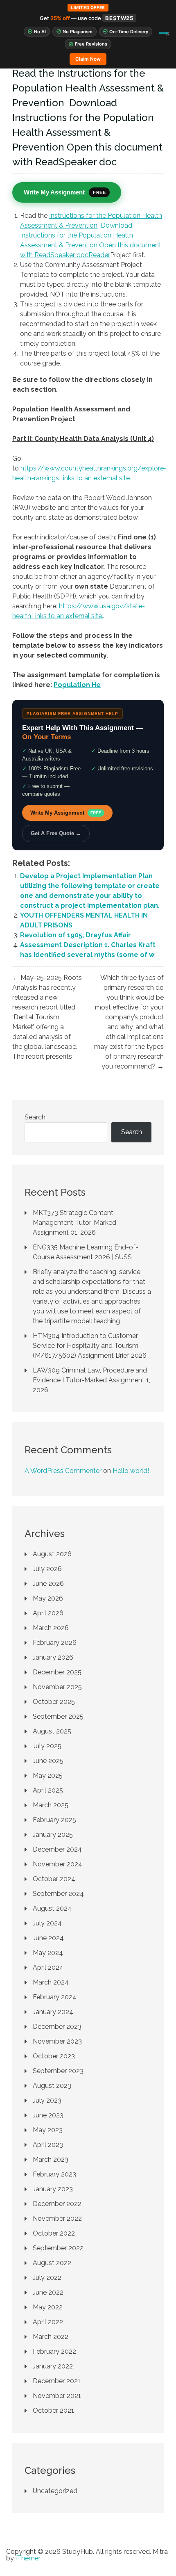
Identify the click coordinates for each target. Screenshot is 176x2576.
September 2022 (58, 2248)
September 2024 (58, 1894)
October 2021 (53, 2410)
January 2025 (53, 1835)
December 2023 (57, 2027)
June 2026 (48, 1584)
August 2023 (52, 2086)
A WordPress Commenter (63, 1471)
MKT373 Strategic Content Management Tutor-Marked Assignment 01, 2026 (74, 1223)
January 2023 (53, 2189)
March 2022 (51, 2337)
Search (35, 1117)
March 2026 (51, 1628)
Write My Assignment (66, 813)
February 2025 (54, 1820)
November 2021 (57, 2396)
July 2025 (47, 1746)
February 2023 (54, 2174)
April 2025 (48, 1790)
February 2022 (54, 2351)
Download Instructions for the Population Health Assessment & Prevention (77, 235)
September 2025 (58, 1716)
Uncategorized (55, 2491)
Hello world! (131, 1471)
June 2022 (48, 2292)
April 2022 (48, 2322)
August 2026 (52, 1554)
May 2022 (48, 2307)
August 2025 (52, 1731)
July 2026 (47, 1569)
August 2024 (52, 1908)
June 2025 (48, 1761)
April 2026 (48, 1613)
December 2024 (57, 1849)
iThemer (28, 2558)
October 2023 (54, 2056)
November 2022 (57, 2219)
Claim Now (88, 59)
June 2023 (48, 2115)
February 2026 (55, 1643)
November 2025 (57, 1687)
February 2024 (55, 1997)
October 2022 (54, 2233)
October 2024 (54, 1879)
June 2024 (48, 1938)
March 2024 (51, 1982)
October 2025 (54, 1702)
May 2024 (48, 1953)
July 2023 (47, 2100)
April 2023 (48, 2145)
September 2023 (58, 2071)
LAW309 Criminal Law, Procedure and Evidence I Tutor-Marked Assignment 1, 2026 (91, 1380)
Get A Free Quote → (56, 833)
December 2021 (57, 2381)
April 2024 (48, 1967)
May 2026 (48, 1598)
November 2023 (57, 2041)
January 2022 (53, 2366)
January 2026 (53, 1657)
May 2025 (48, 1776)
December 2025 (57, 1672)
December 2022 (57, 2204)
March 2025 (51, 1805)
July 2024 (47, 1923)
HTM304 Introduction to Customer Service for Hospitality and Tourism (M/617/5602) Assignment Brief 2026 (90, 1346)
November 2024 (58, 1864)
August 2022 (52, 2263)
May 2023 (48, 2130)
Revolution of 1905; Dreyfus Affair (76, 935)
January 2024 (53, 2012)
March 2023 (51, 2159)
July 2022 (47, 2278)
